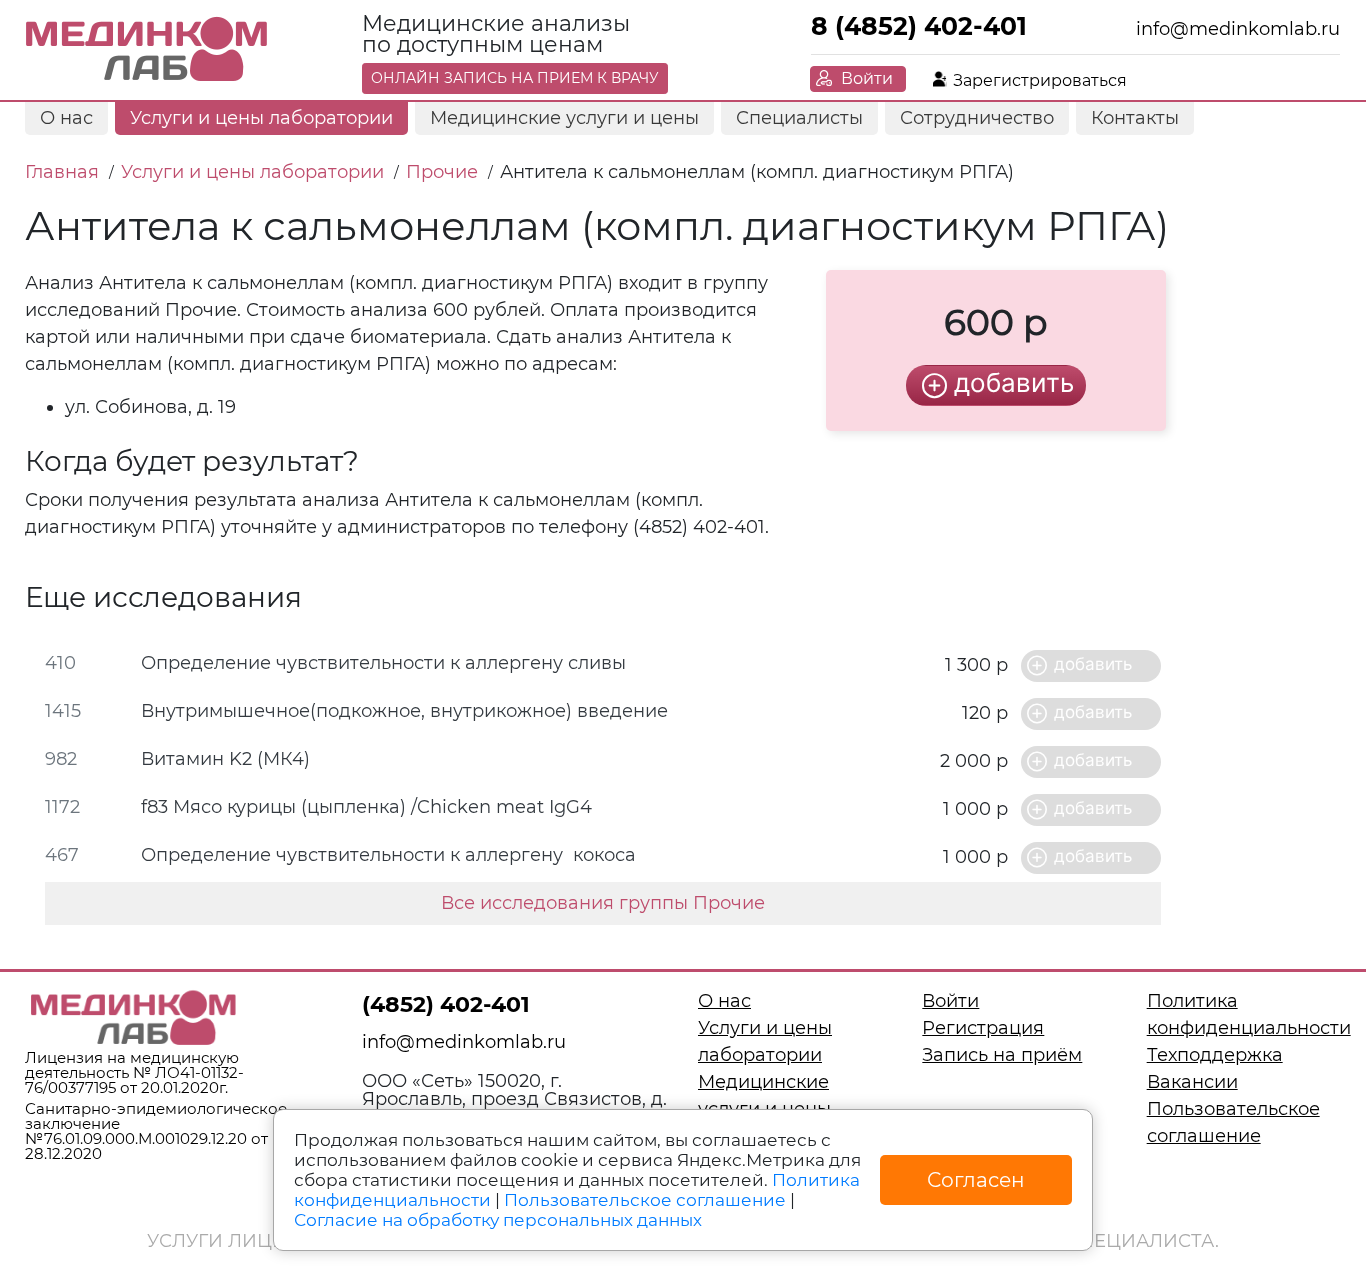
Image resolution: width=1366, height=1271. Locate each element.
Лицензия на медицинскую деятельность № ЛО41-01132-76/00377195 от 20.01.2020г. (134, 1072)
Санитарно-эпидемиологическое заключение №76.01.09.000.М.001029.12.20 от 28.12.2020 (156, 1131)
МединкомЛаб (147, 50)
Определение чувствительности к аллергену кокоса (388, 855)
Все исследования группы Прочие (603, 903)
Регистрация (983, 1028)
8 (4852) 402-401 (919, 26)
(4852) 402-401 (446, 1004)
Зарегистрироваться (1040, 80)
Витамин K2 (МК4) (225, 759)
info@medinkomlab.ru (1238, 29)
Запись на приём (1002, 1055)
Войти (867, 78)
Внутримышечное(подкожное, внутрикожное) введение (404, 711)
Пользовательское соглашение (645, 1200)
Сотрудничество (977, 118)
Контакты (1135, 118)
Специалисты (799, 118)
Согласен (976, 1180)
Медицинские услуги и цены (564, 118)
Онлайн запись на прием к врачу (515, 78)
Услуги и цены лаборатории (261, 118)
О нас (66, 118)
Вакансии (1192, 1082)
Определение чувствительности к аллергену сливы (383, 663)
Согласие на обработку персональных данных (498, 1220)
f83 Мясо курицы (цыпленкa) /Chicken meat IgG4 (366, 807)
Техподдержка (1215, 1055)
